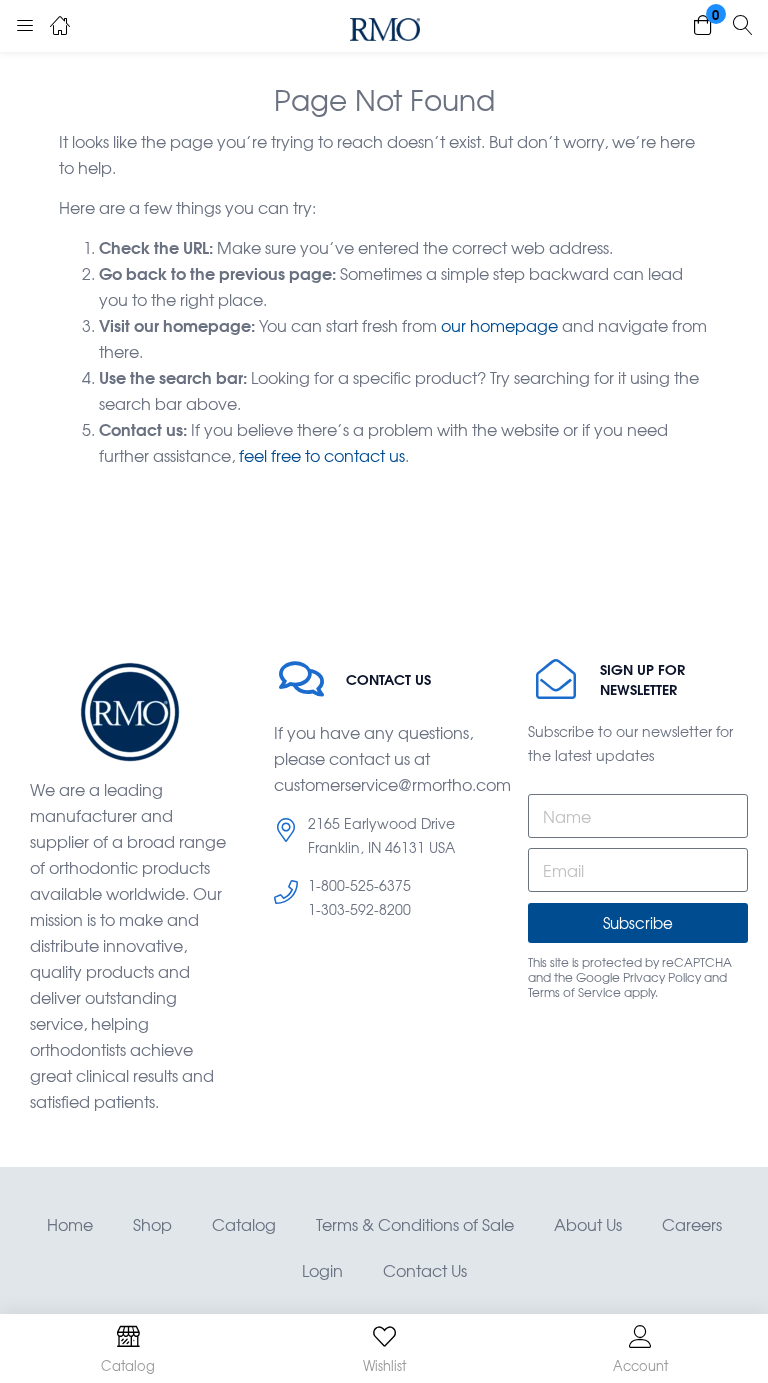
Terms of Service (574, 992)
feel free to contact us (322, 455)
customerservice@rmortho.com (392, 784)
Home (70, 1224)
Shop (152, 1224)
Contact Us (425, 1270)
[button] (703, 26)
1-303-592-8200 (359, 909)
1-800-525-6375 (359, 885)
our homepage (499, 325)
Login (322, 1270)
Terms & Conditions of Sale (415, 1224)
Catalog (244, 1224)
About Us (588, 1224)
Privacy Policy (662, 977)
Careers (692, 1224)
